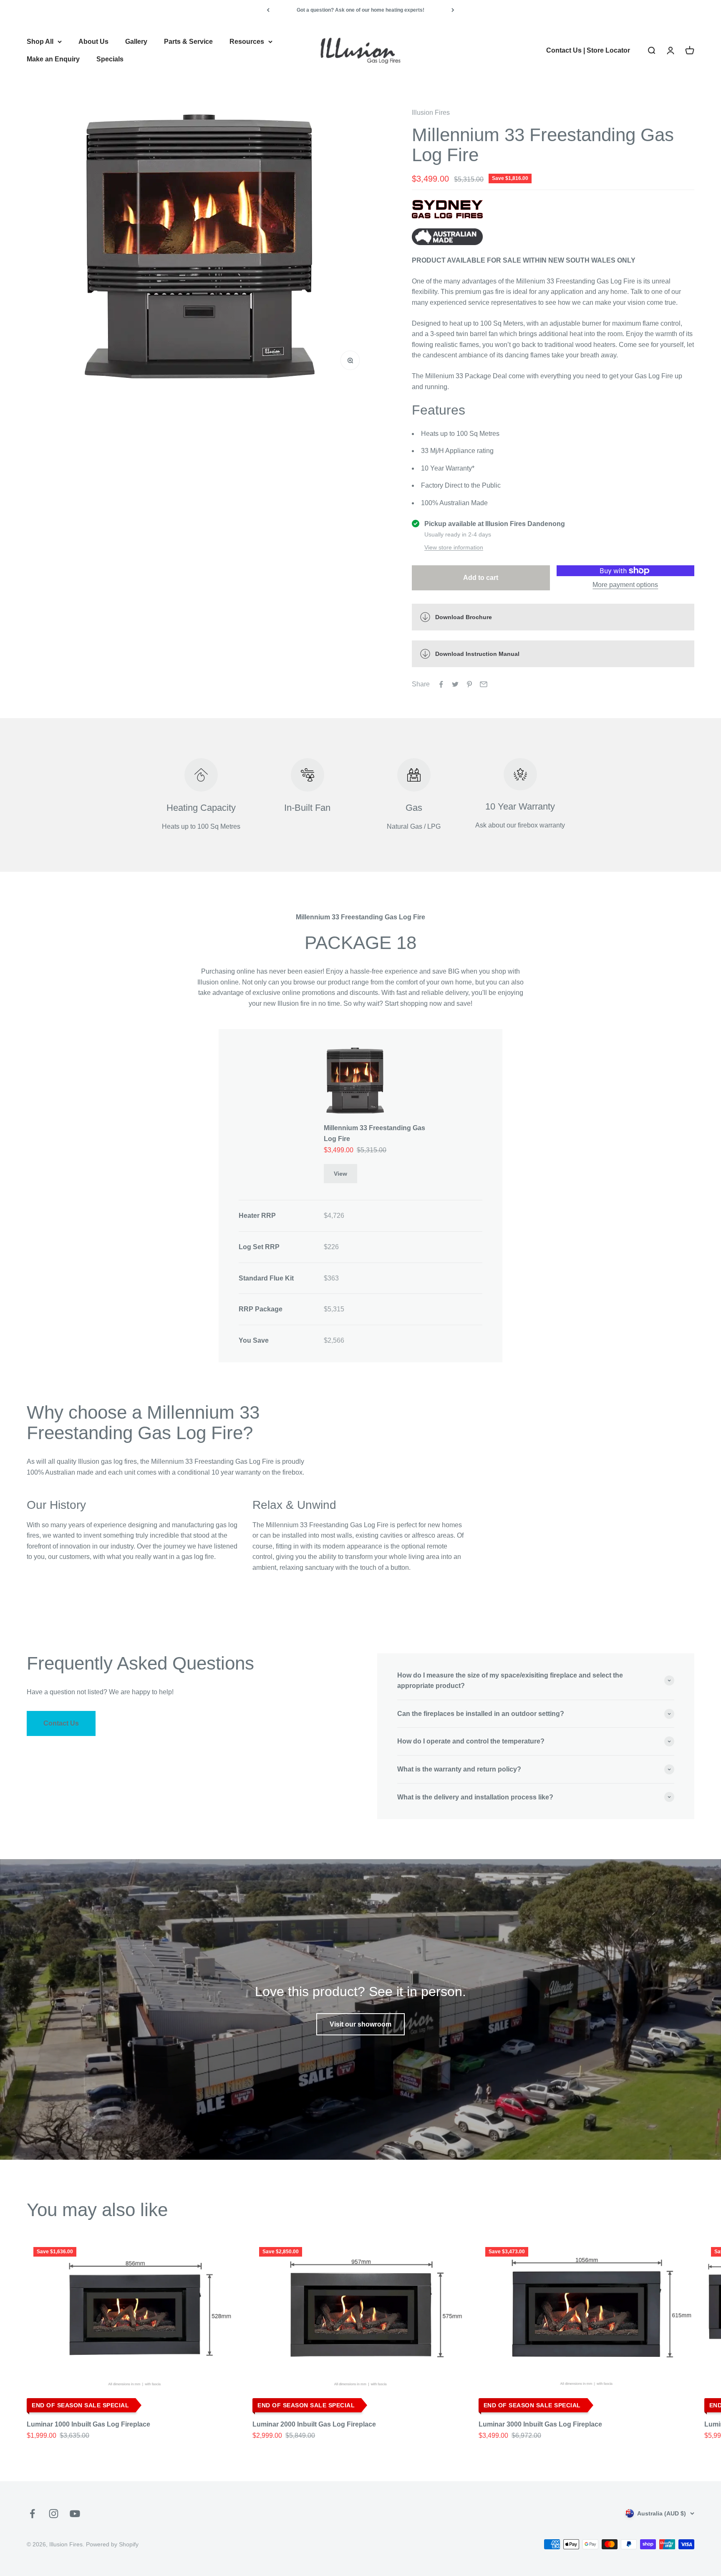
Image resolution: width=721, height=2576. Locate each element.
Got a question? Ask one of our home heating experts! (360, 10)
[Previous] (268, 10)
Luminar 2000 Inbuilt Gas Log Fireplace (314, 2424)
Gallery (136, 42)
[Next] (453, 10)
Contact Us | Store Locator (588, 50)
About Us (93, 42)
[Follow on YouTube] (75, 2514)
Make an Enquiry (53, 59)
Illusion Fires (431, 113)
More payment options (625, 585)
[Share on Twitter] (455, 684)
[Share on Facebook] (441, 684)
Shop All (40, 42)
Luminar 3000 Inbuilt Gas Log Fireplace (540, 2424)
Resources (247, 42)
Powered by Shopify (112, 2544)
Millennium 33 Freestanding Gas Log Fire (374, 1133)
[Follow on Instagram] (54, 2514)
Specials (110, 59)
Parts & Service (188, 42)
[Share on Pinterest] (469, 684)
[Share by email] (484, 684)
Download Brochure (464, 617)
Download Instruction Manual (477, 654)
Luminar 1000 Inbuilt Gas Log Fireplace (88, 2424)
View (340, 1174)
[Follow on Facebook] (32, 2514)
